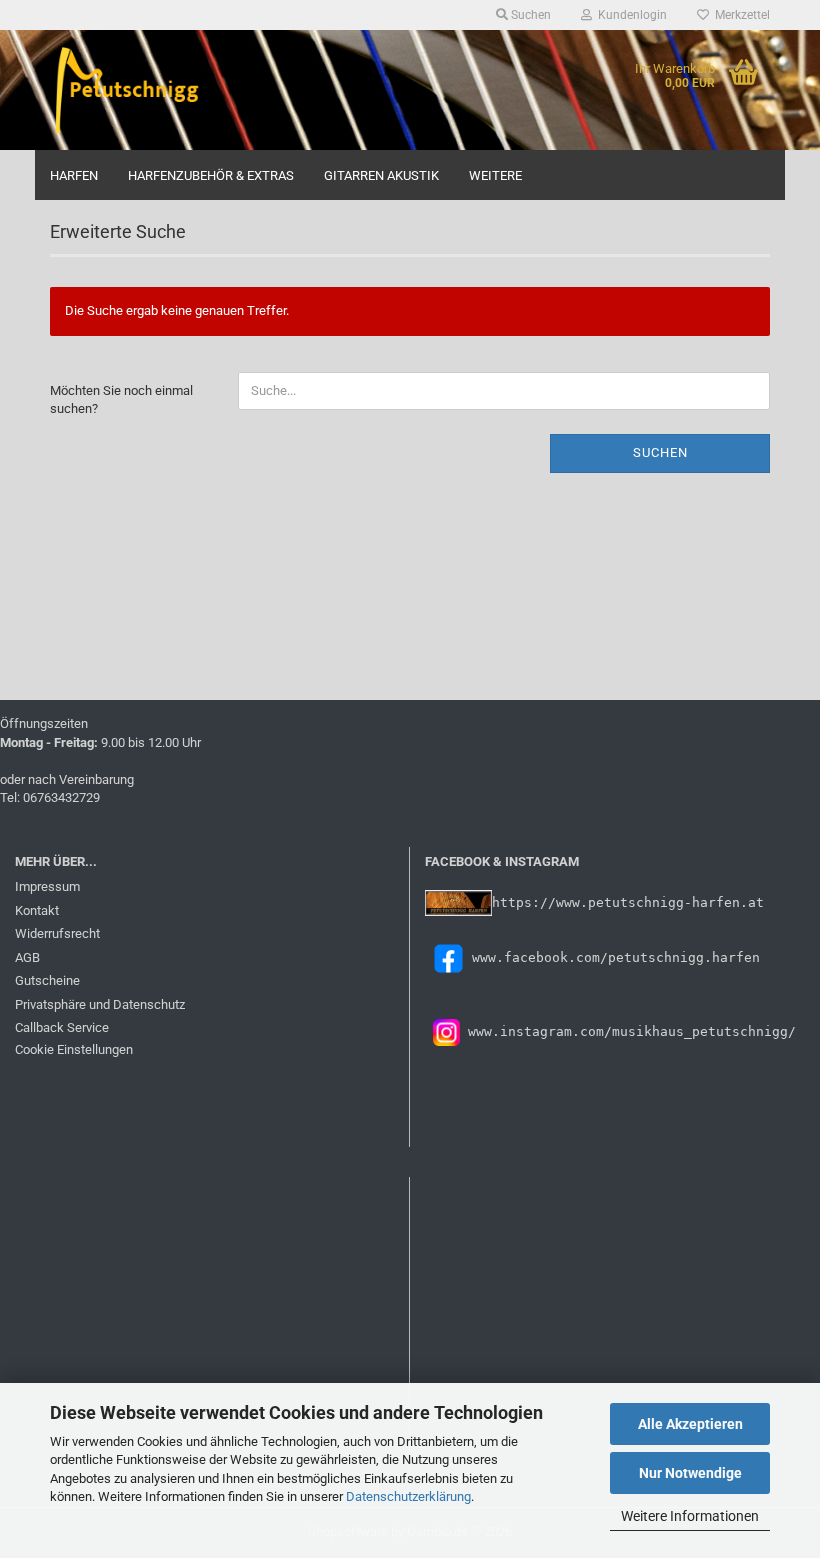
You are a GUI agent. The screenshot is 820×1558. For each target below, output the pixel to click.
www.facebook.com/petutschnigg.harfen (616, 957)
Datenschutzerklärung (408, 1496)
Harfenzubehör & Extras (211, 175)
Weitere (495, 175)
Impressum (47, 886)
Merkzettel (739, 15)
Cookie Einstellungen (74, 1049)
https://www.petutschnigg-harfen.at (628, 902)
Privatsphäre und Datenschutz (100, 1004)
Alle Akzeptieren (690, 1424)
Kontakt (37, 910)
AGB (27, 957)
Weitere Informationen (690, 1516)
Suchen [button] (529, 15)
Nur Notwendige (690, 1473)
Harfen (74, 175)
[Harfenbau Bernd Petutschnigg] (129, 90)
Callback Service (62, 1027)
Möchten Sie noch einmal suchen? (121, 400)
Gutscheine (47, 980)
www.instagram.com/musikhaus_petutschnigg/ (628, 1031)
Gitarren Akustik (381, 175)
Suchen (660, 452)
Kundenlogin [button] (629, 15)
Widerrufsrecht (57, 933)
